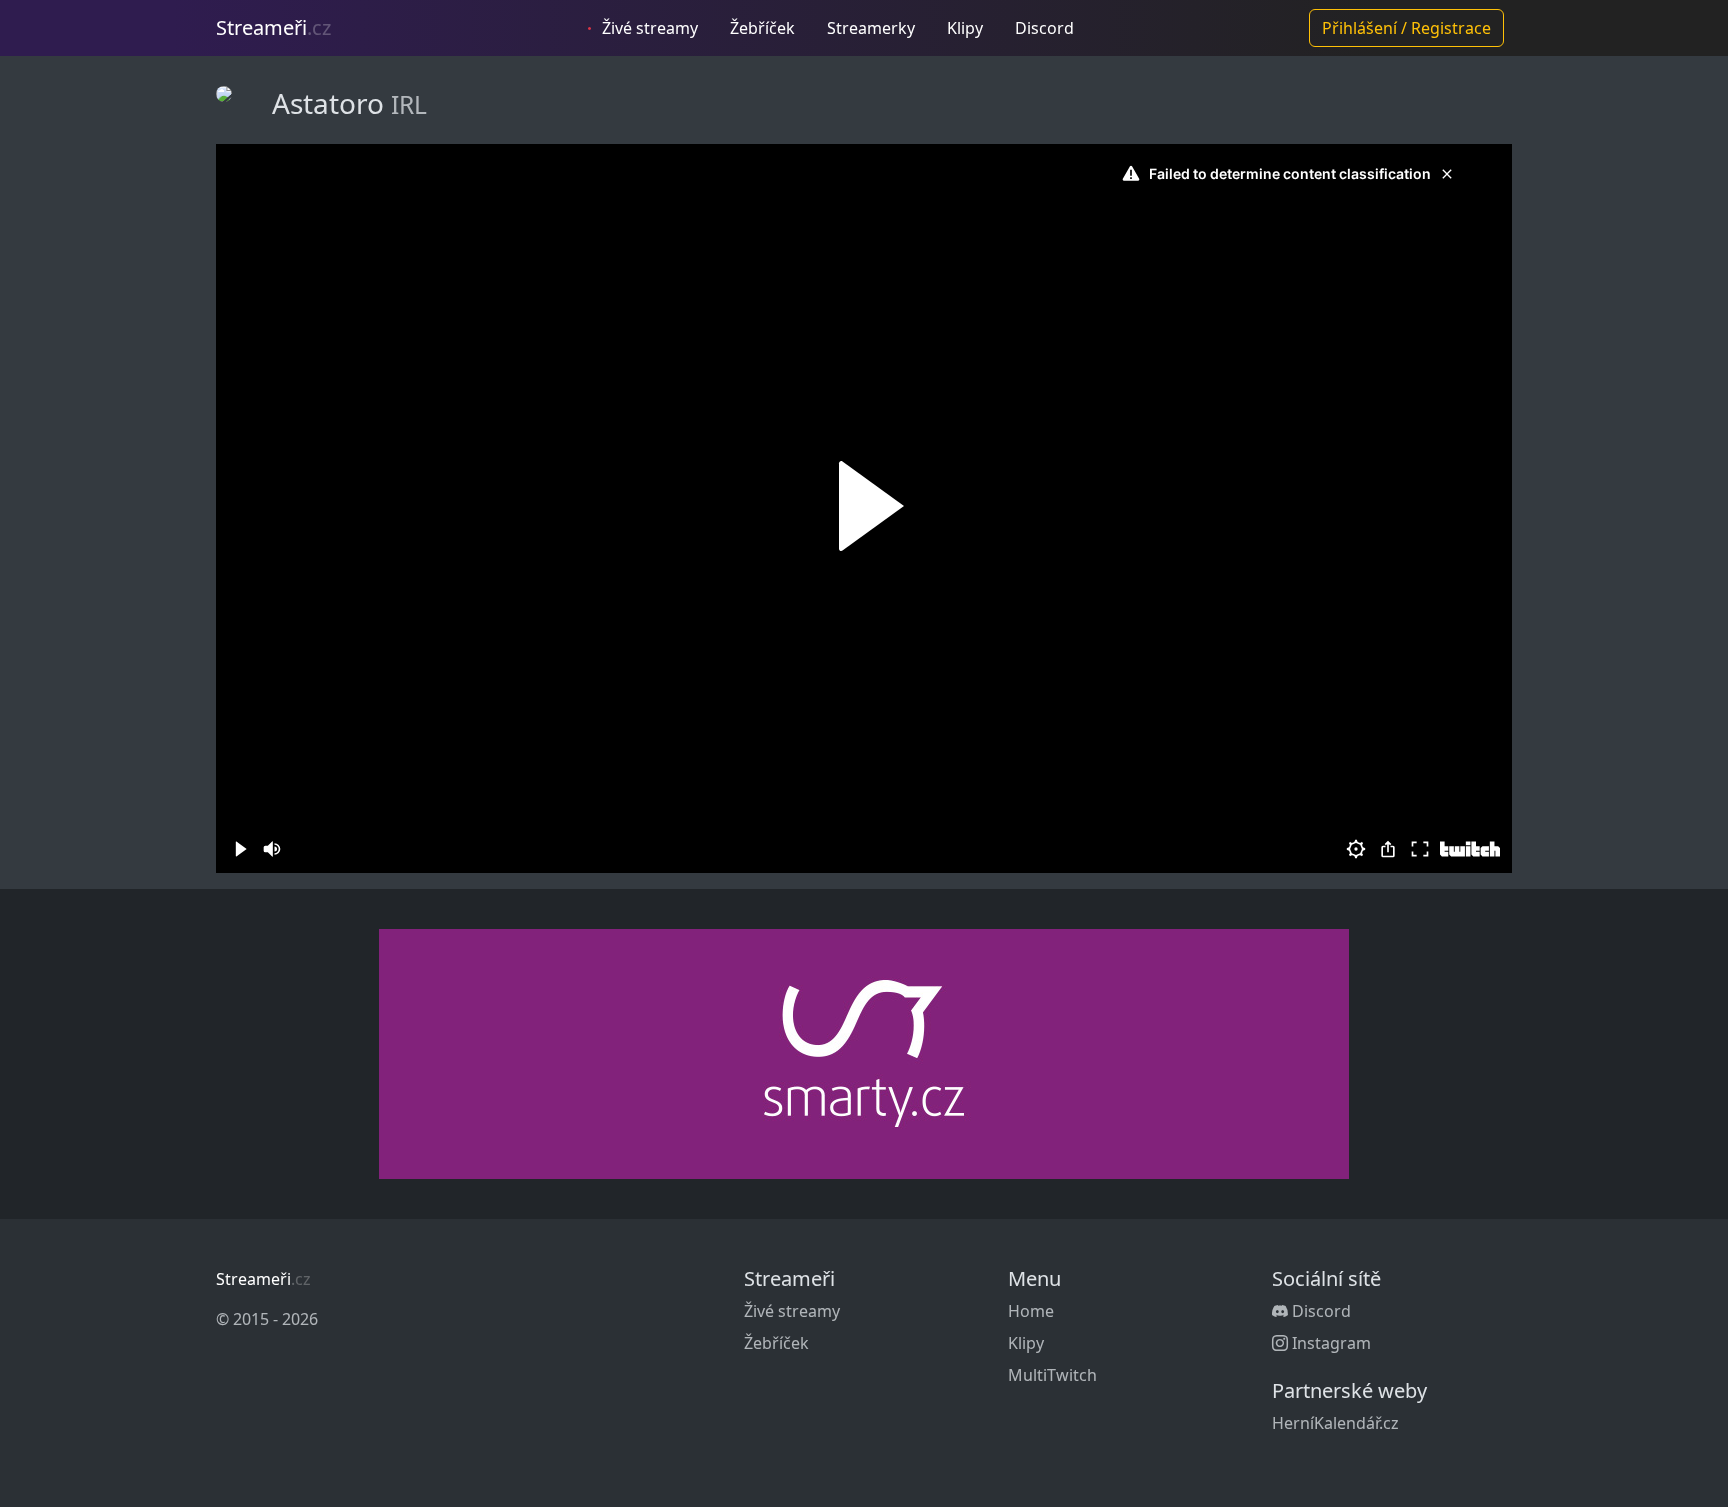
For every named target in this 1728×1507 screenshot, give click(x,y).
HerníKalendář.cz (1335, 1423)
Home (1031, 1311)
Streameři (273, 27)
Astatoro (331, 103)
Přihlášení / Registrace (1406, 28)
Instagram (1329, 1343)
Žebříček (762, 28)
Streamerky (871, 28)
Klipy (965, 28)
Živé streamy (648, 28)
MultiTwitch (1052, 1375)
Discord (1044, 28)
